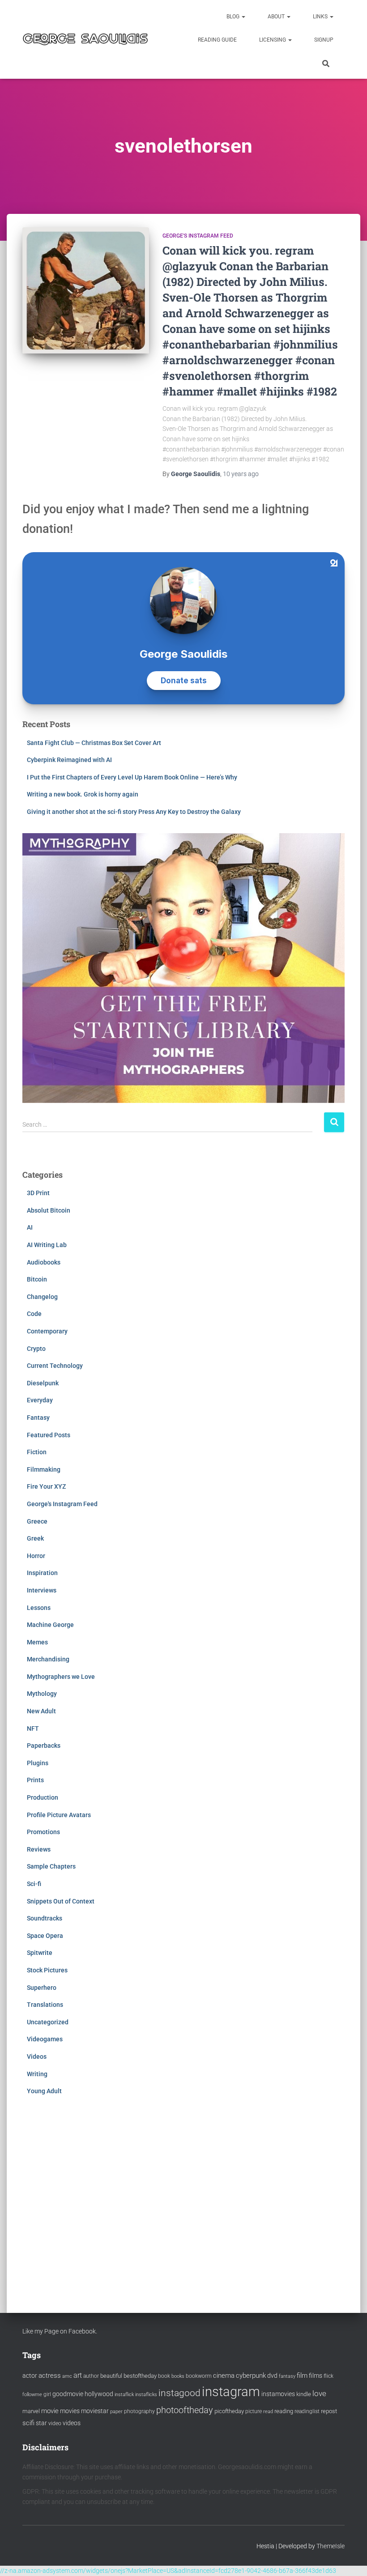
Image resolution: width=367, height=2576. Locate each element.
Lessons (39, 1608)
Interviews (42, 1590)
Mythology (42, 1694)
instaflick (124, 2395)
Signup (324, 40)
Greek (35, 1538)
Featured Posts (49, 1435)
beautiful (111, 2376)
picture (254, 2411)
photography (139, 2411)
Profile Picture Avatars (59, 1815)
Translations (45, 2005)
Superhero (42, 1988)
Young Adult (44, 2091)
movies (70, 2411)
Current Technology (55, 1366)
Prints (35, 1780)
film (302, 2376)
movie (50, 2411)
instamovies (278, 2394)
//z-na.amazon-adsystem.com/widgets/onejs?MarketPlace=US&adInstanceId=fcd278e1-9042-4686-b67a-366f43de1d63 (168, 2571)
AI (30, 1227)
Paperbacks (44, 1746)
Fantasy (38, 1418)
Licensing (273, 40)
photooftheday (185, 2410)
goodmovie (68, 2394)
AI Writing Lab (47, 1245)
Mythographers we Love (61, 1677)
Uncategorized (48, 2022)
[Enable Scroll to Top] (349, 2558)
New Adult (41, 1711)
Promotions (43, 1832)
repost (329, 2411)
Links (321, 17)
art (78, 2375)
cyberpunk (251, 2376)
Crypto (36, 1349)
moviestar (95, 2411)
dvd (272, 2376)
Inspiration (42, 1573)
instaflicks (146, 2395)
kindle (304, 2394)
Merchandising (48, 1659)
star (41, 2423)
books (178, 2376)
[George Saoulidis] (85, 40)
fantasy (287, 2376)
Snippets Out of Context (61, 1901)
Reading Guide (217, 40)
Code (34, 1314)
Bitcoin (37, 1279)
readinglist (307, 2411)
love (319, 2393)
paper (116, 2411)
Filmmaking (44, 1469)
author (91, 2376)
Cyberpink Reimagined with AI (69, 760)
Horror (36, 1556)
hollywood (99, 2394)
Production (43, 1797)
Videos (37, 2057)
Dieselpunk (43, 1383)
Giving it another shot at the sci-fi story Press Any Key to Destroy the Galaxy (134, 812)
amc (67, 2376)
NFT (33, 1729)
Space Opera (45, 1936)
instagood (179, 2393)
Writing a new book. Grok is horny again (83, 794)
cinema (224, 2376)
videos (72, 2423)
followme (32, 2395)
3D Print (38, 1193)
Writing (37, 2074)
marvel (31, 2411)
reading (284, 2411)
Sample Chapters (51, 1866)
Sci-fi (34, 1884)
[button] (243, 17)
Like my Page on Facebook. (60, 2331)
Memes (37, 1642)
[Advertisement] (183, 2195)
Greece (37, 1521)
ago (241, 474)
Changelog (42, 1297)
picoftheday (229, 2411)
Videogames (45, 2039)
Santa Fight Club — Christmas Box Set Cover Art (94, 743)
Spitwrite (40, 1953)
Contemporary (47, 1331)
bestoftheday (140, 2376)
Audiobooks (44, 1262)
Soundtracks (45, 1918)
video (55, 2423)
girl (47, 2394)
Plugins (38, 1763)
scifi (28, 2423)
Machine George (50, 1625)
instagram (231, 2392)
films (316, 2376)
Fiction (37, 1452)
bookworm (199, 2376)
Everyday (40, 1400)
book (164, 2376)
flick (329, 2376)
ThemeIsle (331, 2546)
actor (30, 2376)
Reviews (39, 1849)
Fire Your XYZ (46, 1486)
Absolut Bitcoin (49, 1210)
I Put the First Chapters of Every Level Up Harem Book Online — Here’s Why (132, 777)
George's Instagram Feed (198, 236)
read (268, 2412)
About (277, 17)
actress (50, 2376)
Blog (234, 17)
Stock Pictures (47, 1970)
